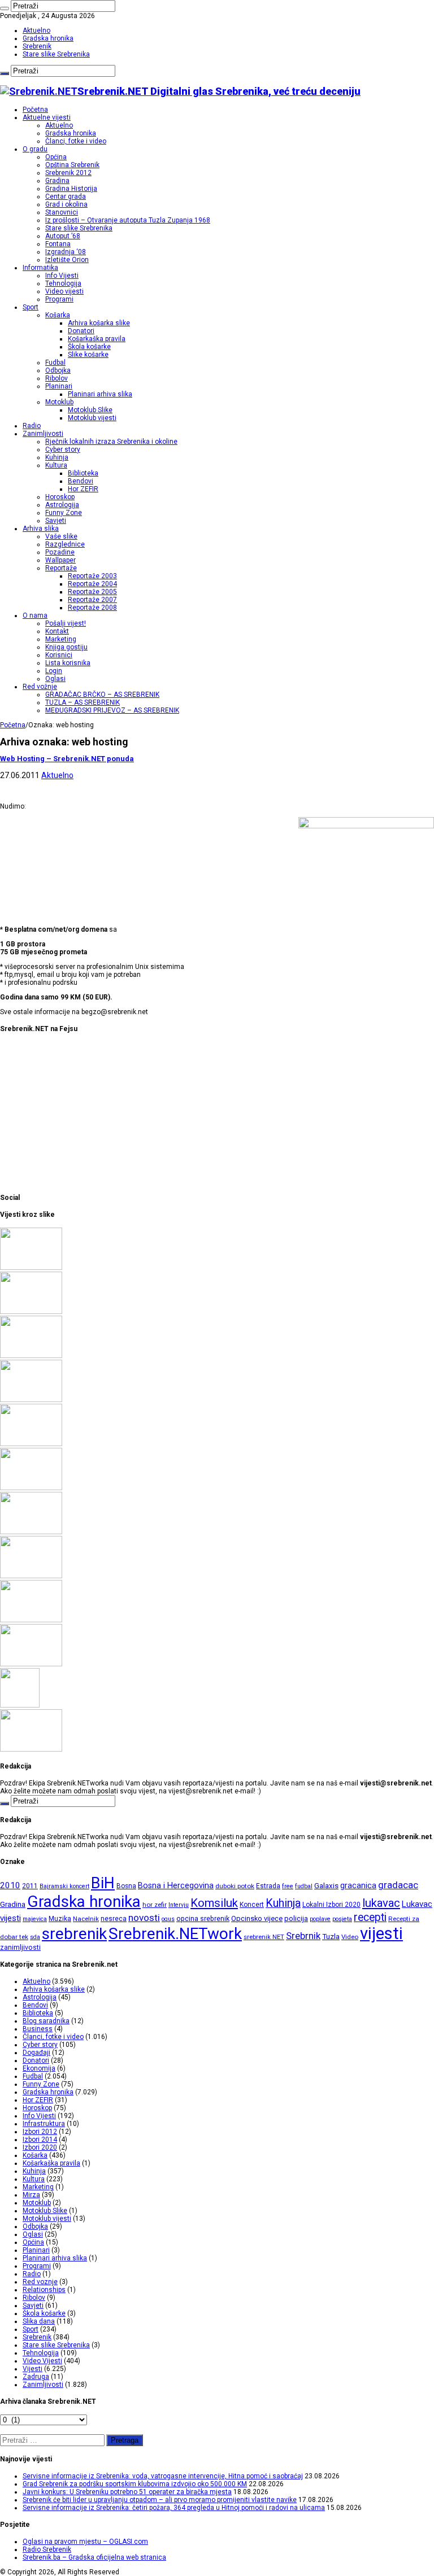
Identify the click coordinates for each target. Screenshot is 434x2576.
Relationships (44, 2290)
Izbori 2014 (40, 2140)
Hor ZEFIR (83, 489)
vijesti (381, 1933)
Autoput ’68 (63, 236)
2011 (30, 1886)
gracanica (358, 1885)
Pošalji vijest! (66, 623)
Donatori (81, 331)
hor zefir (155, 1905)
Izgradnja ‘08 (66, 252)
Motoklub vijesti (92, 418)
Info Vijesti (62, 276)
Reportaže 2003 (92, 576)
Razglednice (65, 544)
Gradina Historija (71, 189)
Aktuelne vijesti (47, 117)
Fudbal (55, 363)
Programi (59, 299)
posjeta (342, 1919)
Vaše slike (61, 536)
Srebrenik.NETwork (175, 1934)
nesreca (114, 1919)
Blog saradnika (46, 2021)
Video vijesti (64, 291)
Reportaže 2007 (92, 600)
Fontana (58, 244)
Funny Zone (64, 513)
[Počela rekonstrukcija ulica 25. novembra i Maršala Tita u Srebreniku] (31, 1664)
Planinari (59, 386)
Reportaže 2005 (92, 592)
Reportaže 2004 (92, 584)
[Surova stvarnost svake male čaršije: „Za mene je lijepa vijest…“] (20, 1705)
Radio (32, 426)
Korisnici (59, 655)
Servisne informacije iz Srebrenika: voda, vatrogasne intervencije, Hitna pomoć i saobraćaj (163, 2476)
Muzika (60, 1919)
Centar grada (66, 197)
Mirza (31, 2195)
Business (38, 2029)
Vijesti (32, 2369)
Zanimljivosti (43, 434)
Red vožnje (40, 687)
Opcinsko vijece (257, 1918)
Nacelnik (86, 1919)
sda (35, 1937)
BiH (103, 1883)
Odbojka (58, 370)
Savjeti (56, 521)
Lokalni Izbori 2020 (331, 1905)
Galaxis (326, 1886)
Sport (31, 307)
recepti (370, 1917)
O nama (35, 615)
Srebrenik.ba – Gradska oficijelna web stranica (94, 2557)
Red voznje (40, 2282)
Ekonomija (39, 2068)
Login (54, 671)
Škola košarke (89, 347)
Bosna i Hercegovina (176, 1886)
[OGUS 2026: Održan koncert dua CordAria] (31, 1576)
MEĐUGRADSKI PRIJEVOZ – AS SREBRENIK (112, 710)
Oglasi (55, 679)
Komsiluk (214, 1903)
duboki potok (235, 1886)
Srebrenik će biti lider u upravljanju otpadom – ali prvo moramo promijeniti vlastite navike (160, 2500)
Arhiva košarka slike (99, 323)
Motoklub (59, 402)
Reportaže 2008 (92, 608)
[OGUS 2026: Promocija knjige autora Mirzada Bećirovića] (31, 1620)
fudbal (304, 1886)
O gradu (35, 149)
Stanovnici (62, 212)
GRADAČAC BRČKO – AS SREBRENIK (102, 695)
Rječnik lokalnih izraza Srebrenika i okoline (111, 442)
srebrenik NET (264, 1937)
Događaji (36, 2053)
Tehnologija (63, 283)
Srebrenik (37, 46)
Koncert (252, 1905)
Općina (56, 157)
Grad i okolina (66, 204)
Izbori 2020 (40, 2147)
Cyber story (63, 449)
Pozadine (60, 552)
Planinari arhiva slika (100, 394)
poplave (320, 1919)
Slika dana (39, 2321)
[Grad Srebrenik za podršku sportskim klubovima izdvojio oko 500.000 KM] (31, 1312)
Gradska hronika (48, 38)
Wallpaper (60, 560)
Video (350, 1937)
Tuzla (331, 1937)
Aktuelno (36, 30)
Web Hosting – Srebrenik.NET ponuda (67, 759)
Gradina (57, 181)
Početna (35, 110)
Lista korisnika (68, 663)
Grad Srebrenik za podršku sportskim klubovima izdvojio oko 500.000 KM (135, 2484)
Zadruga (36, 2377)
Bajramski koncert (64, 1886)
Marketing (61, 639)
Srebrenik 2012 (68, 173)
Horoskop (60, 497)
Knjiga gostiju (66, 647)
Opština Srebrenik (72, 165)
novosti (144, 1918)
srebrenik (74, 1934)
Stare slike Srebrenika (56, 54)
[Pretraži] (5, 8)
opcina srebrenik (203, 1918)
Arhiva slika (41, 529)
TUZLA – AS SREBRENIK (83, 702)
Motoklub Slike (90, 410)
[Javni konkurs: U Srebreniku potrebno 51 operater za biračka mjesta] (31, 1356)
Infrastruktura (44, 2124)
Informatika (40, 268)
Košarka (58, 315)
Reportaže (61, 568)
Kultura (56, 465)
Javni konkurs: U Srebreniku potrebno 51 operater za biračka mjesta (127, 2492)
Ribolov (57, 378)
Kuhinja (57, 457)
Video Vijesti (42, 2361)
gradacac (398, 1885)
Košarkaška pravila (97, 339)
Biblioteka (83, 473)
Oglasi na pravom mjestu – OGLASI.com (85, 2542)
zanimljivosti (20, 1947)
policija (296, 1918)
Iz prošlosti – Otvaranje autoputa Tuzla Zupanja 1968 (128, 220)
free (288, 1886)
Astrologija (62, 505)
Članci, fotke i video (76, 141)
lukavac (381, 1903)
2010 (10, 1885)
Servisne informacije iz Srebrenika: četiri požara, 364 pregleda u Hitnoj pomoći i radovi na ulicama (174, 2508)
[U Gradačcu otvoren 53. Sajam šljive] (31, 1488)
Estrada (268, 1886)
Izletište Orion (67, 260)
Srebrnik (303, 1936)
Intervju (179, 1905)
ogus (168, 1919)
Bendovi (81, 481)
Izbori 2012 (40, 2132)
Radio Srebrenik (47, 2549)
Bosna (126, 1886)
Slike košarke (88, 355)
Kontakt (57, 631)
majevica (35, 1919)
